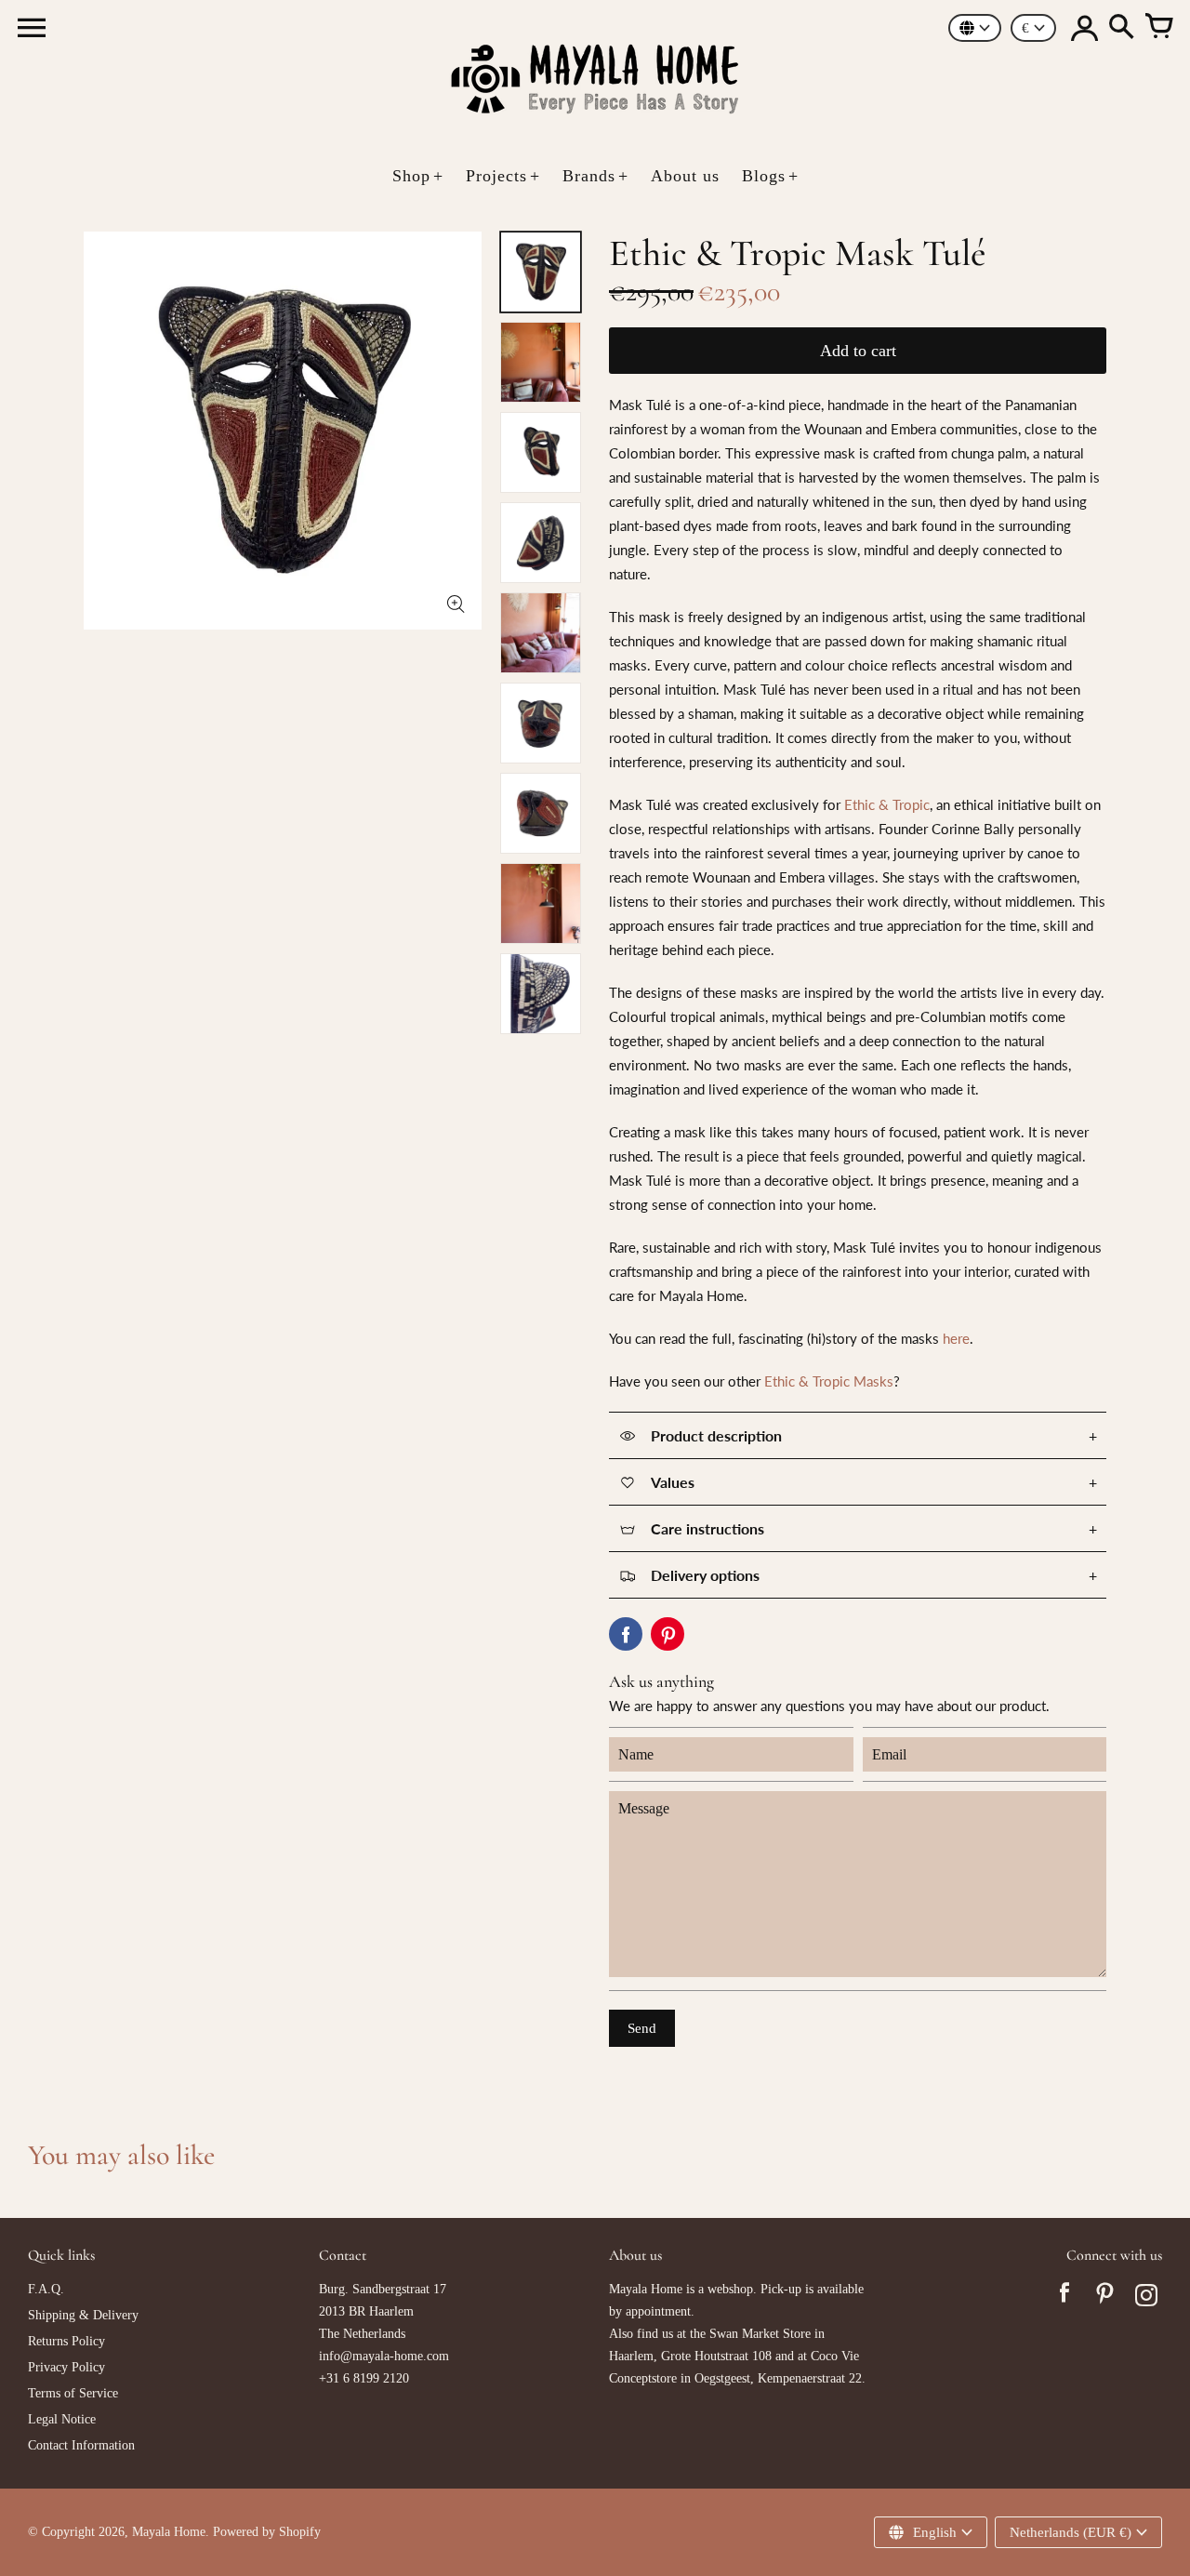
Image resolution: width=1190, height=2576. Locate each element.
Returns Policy (66, 2341)
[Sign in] (1084, 28)
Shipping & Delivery (83, 2315)
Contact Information (81, 2445)
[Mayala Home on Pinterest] (1105, 2298)
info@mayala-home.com (384, 2356)
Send (642, 2028)
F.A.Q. (46, 2289)
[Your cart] (1158, 28)
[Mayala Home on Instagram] (1146, 2298)
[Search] (1121, 28)
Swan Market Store (760, 2334)
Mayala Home (169, 2532)
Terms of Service (73, 2393)
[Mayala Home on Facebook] (1064, 2298)
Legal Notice (62, 2419)
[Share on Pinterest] (668, 1634)
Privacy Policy (66, 2367)
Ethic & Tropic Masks (829, 1381)
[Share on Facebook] (626, 1634)
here (956, 1338)
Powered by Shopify (267, 2532)
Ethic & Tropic (887, 804)
